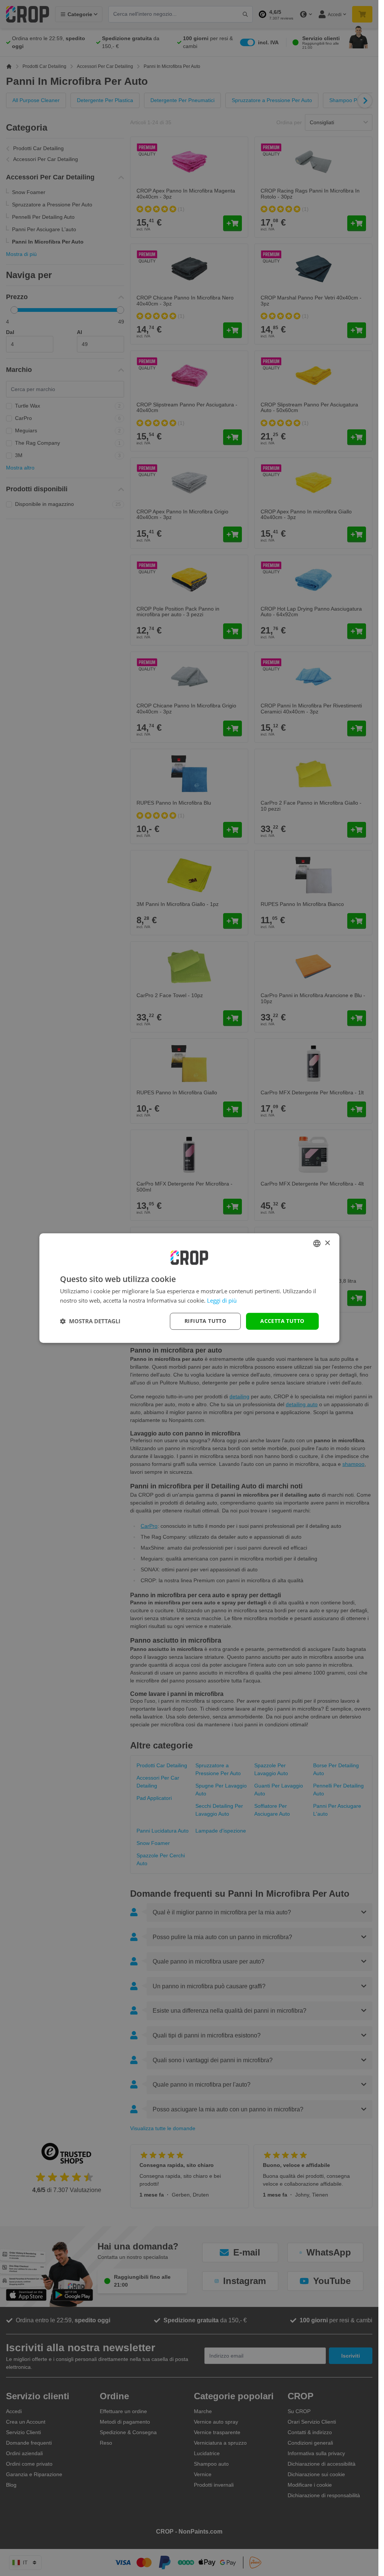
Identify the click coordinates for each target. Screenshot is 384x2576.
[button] (90, 1321)
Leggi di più (222, 1300)
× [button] (327, 1243)
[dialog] (189, 1288)
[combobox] (317, 1243)
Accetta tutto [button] (282, 1321)
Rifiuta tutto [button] (205, 1321)
